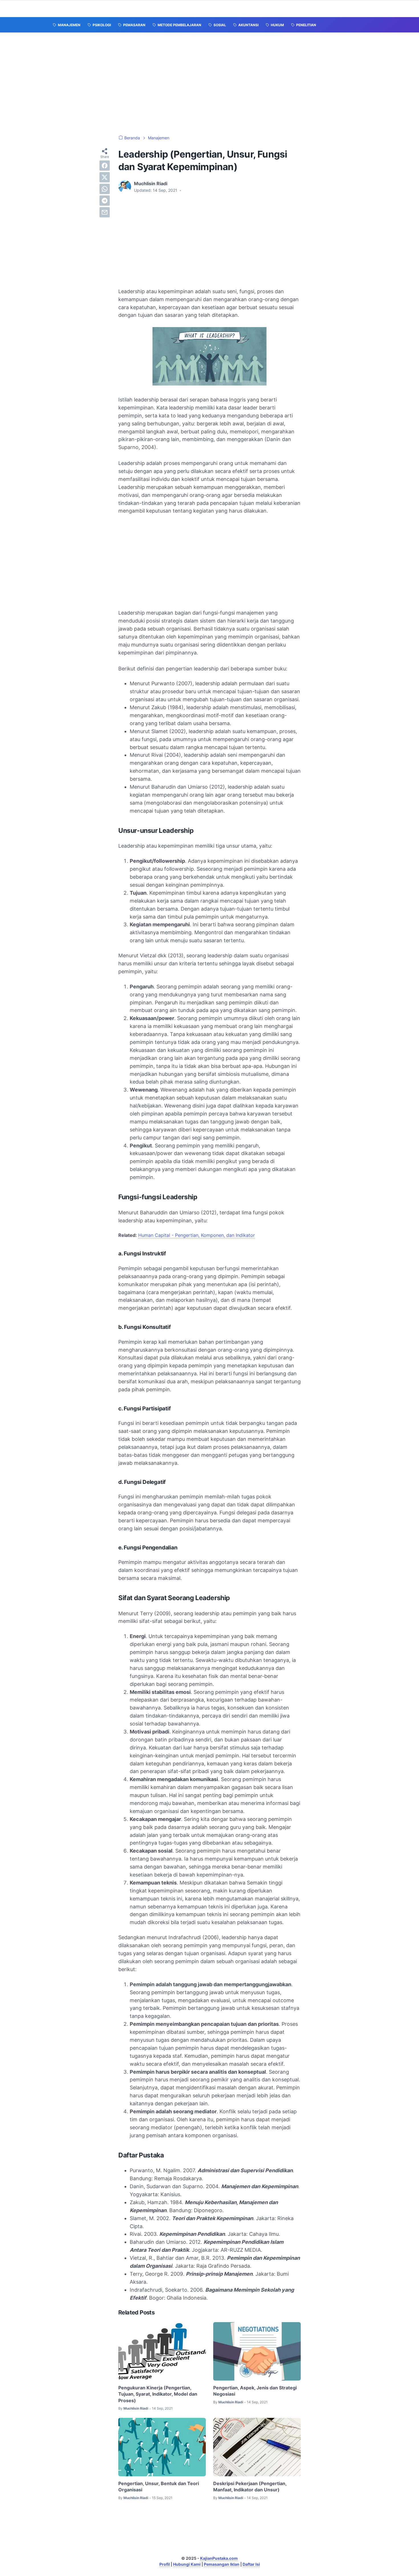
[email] (105, 212)
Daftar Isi (251, 2564)
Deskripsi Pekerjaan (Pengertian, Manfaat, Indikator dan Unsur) (250, 2487)
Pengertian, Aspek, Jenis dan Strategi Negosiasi (255, 2391)
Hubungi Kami (187, 2564)
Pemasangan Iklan (222, 2564)
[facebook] (105, 166)
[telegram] (105, 201)
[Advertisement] (209, 84)
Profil (165, 2564)
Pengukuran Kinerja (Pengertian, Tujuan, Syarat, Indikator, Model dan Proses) (158, 2394)
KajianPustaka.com (219, 2558)
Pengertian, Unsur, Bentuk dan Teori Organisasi (159, 2487)
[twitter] (105, 177)
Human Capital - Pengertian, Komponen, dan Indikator (197, 1235)
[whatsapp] (105, 189)
